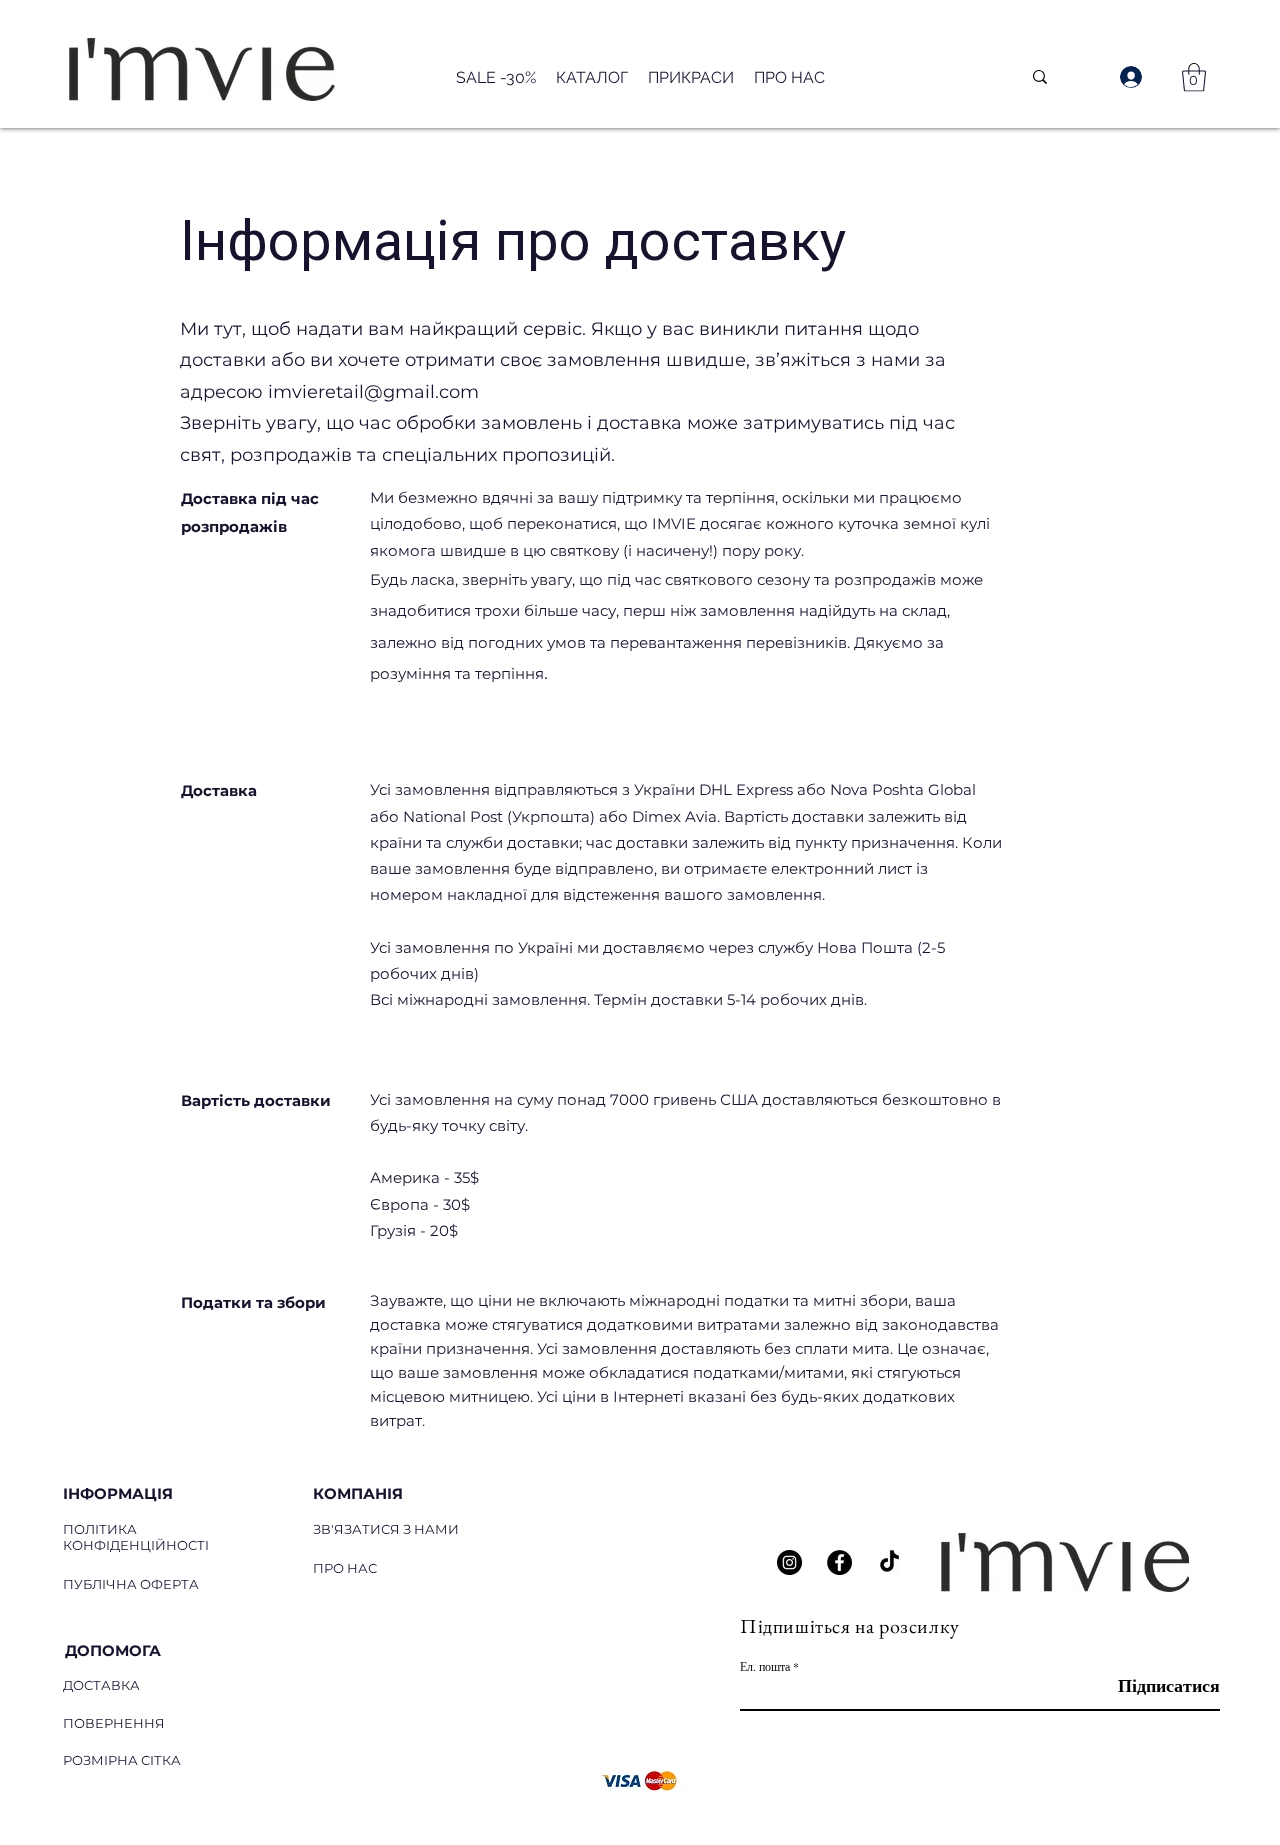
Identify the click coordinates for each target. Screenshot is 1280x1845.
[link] (1194, 77)
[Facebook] (839, 1562)
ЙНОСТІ (182, 1545)
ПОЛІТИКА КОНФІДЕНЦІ (109, 1537)
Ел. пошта (765, 1666)
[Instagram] (789, 1562)
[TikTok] (889, 1562)
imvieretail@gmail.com (373, 392)
